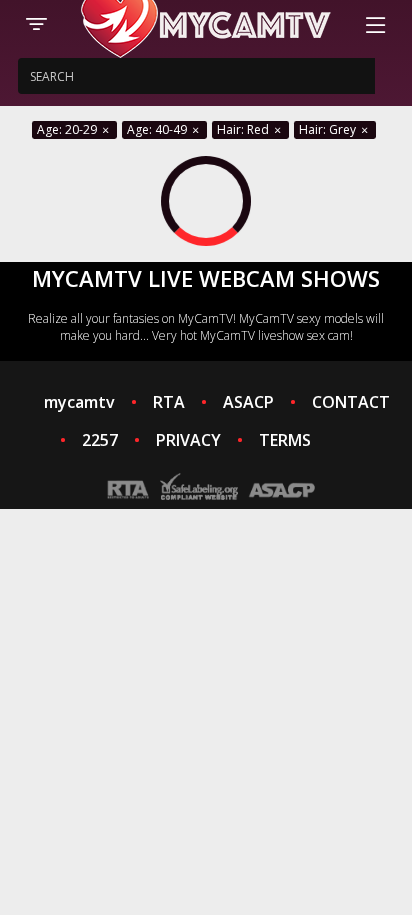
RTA (169, 402)
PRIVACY (188, 440)
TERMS (285, 440)
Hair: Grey (329, 129)
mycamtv (79, 402)
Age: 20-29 (68, 129)
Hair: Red (244, 129)
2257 (100, 440)
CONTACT (351, 402)
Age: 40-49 (158, 129)
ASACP (248, 402)
